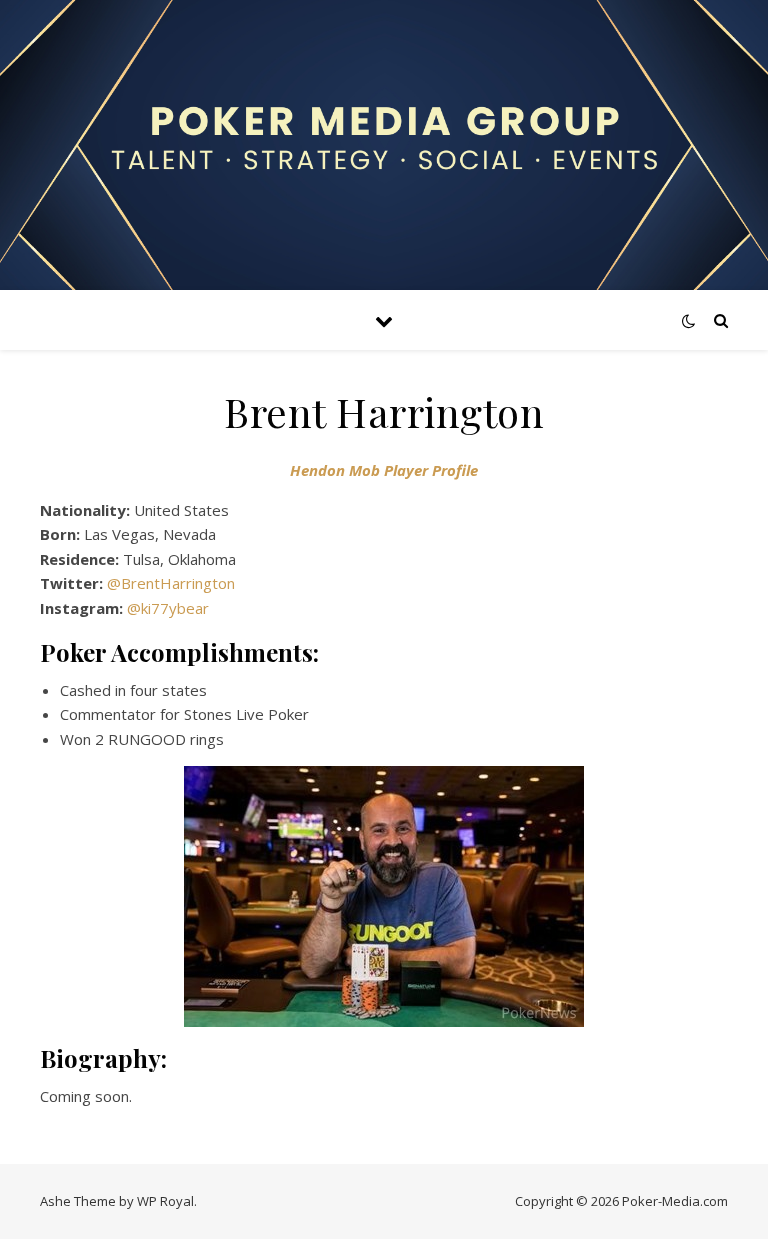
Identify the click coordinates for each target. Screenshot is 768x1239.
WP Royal (165, 1201)
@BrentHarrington (171, 583)
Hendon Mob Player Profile (384, 470)
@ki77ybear (168, 608)
